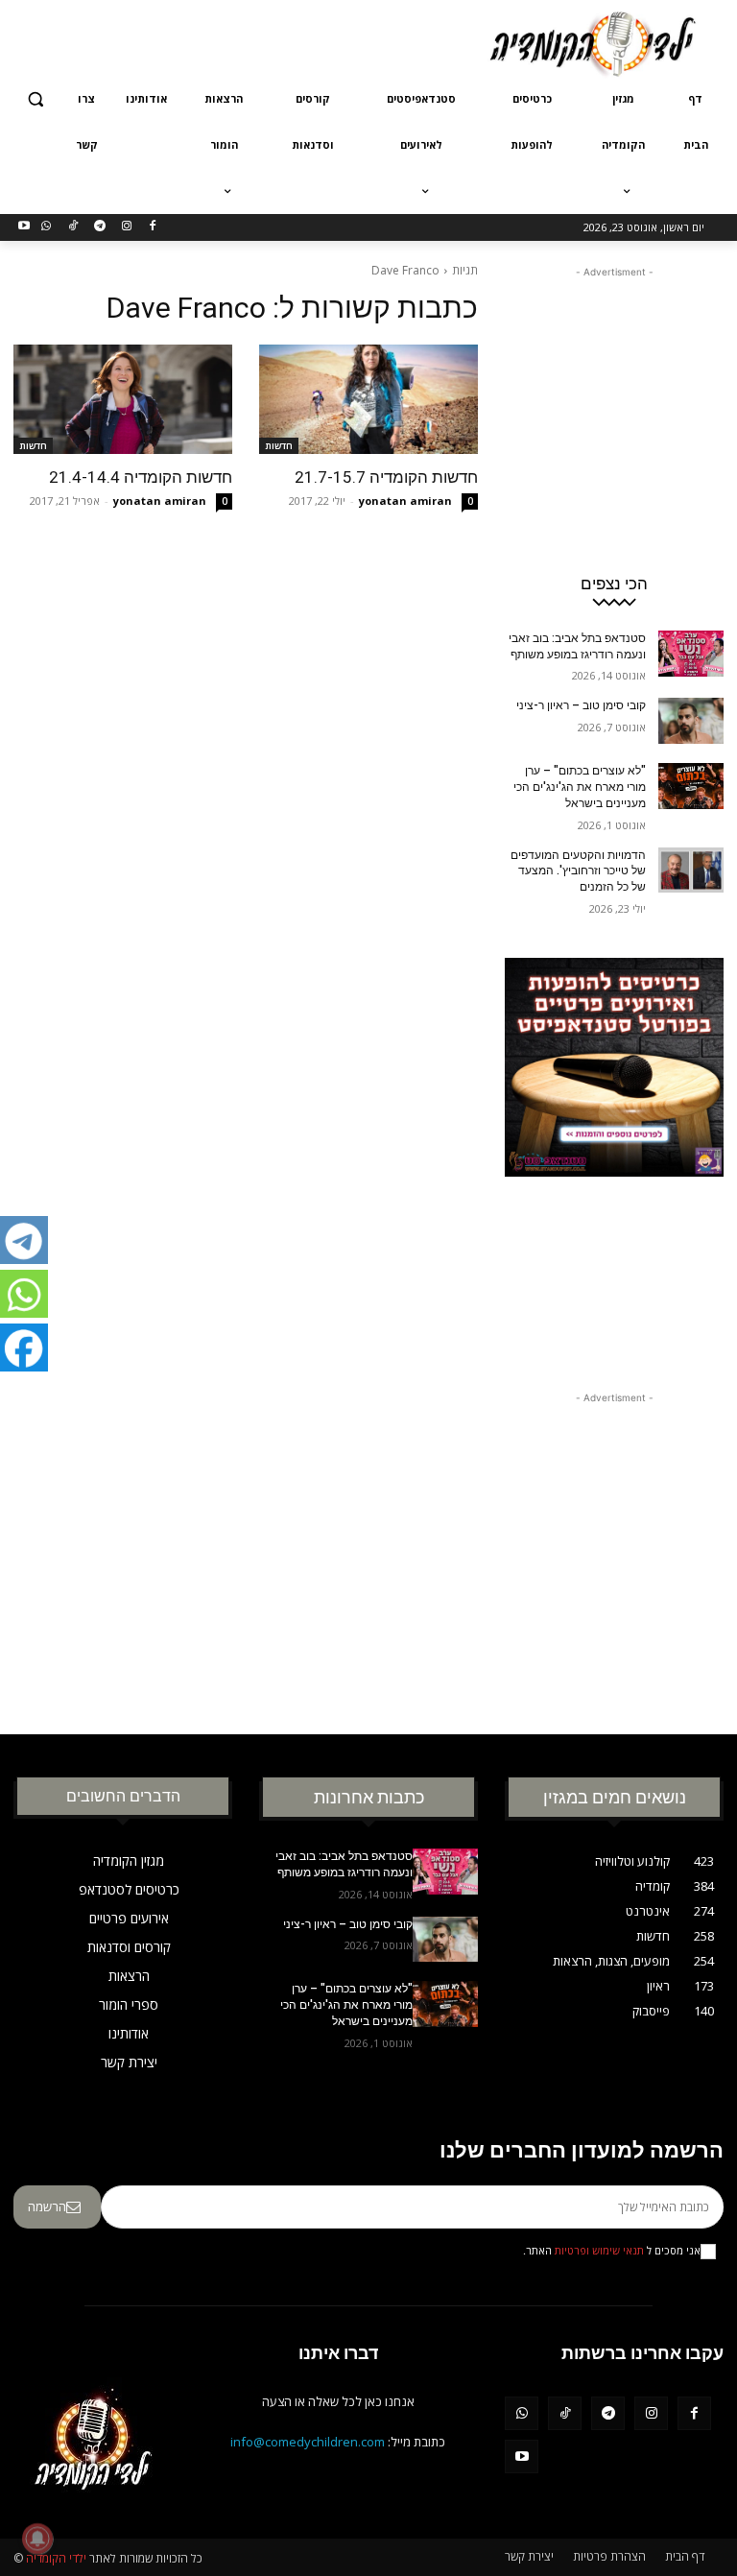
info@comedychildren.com (308, 2442)
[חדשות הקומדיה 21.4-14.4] (123, 399)
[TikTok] (73, 227)
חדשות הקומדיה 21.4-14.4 (141, 477)
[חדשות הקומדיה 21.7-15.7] (368, 399)
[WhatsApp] (47, 227)
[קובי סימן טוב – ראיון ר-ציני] (691, 721)
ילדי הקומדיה (56, 2558)
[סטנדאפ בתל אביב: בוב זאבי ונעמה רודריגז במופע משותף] (691, 654)
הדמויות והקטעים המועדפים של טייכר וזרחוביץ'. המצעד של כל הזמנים (578, 871)
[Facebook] (153, 227)
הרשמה (47, 2206)
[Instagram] (126, 227)
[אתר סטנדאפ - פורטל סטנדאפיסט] (614, 1150)
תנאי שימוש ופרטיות (599, 2251)
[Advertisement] (238, 41)
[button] (36, 99)
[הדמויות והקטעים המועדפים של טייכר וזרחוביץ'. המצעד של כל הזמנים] (691, 871)
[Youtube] (24, 227)
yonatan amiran (405, 501)
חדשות (279, 445)
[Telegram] (99, 227)
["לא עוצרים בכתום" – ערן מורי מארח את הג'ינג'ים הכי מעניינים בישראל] (691, 786)
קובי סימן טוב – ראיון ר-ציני (581, 705)
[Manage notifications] (37, 2539)
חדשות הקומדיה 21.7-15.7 (386, 477)
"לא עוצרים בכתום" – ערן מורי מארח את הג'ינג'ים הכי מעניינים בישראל (580, 787)
